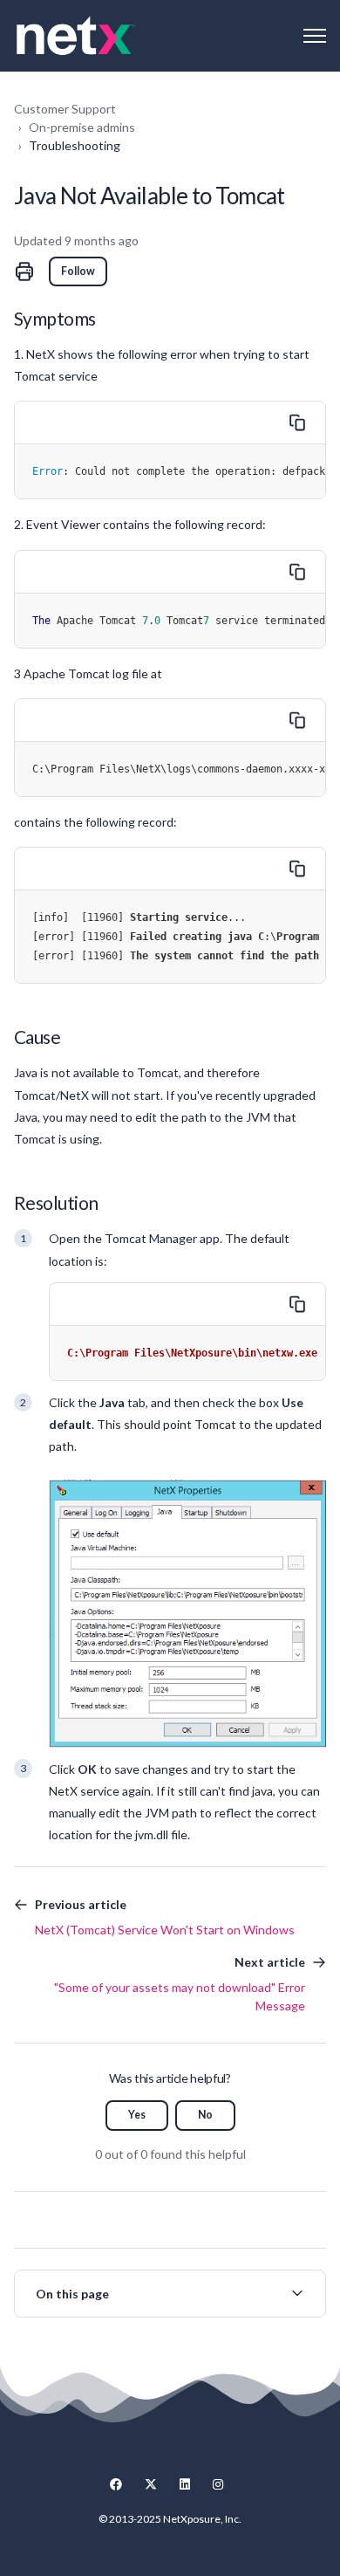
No (205, 2115)
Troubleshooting (75, 145)
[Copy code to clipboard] (297, 422)
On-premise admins (82, 127)
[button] (170, 2294)
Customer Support (65, 109)
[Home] (76, 36)
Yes (137, 2115)
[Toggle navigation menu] (315, 36)
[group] (170, 2294)
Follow (78, 271)
